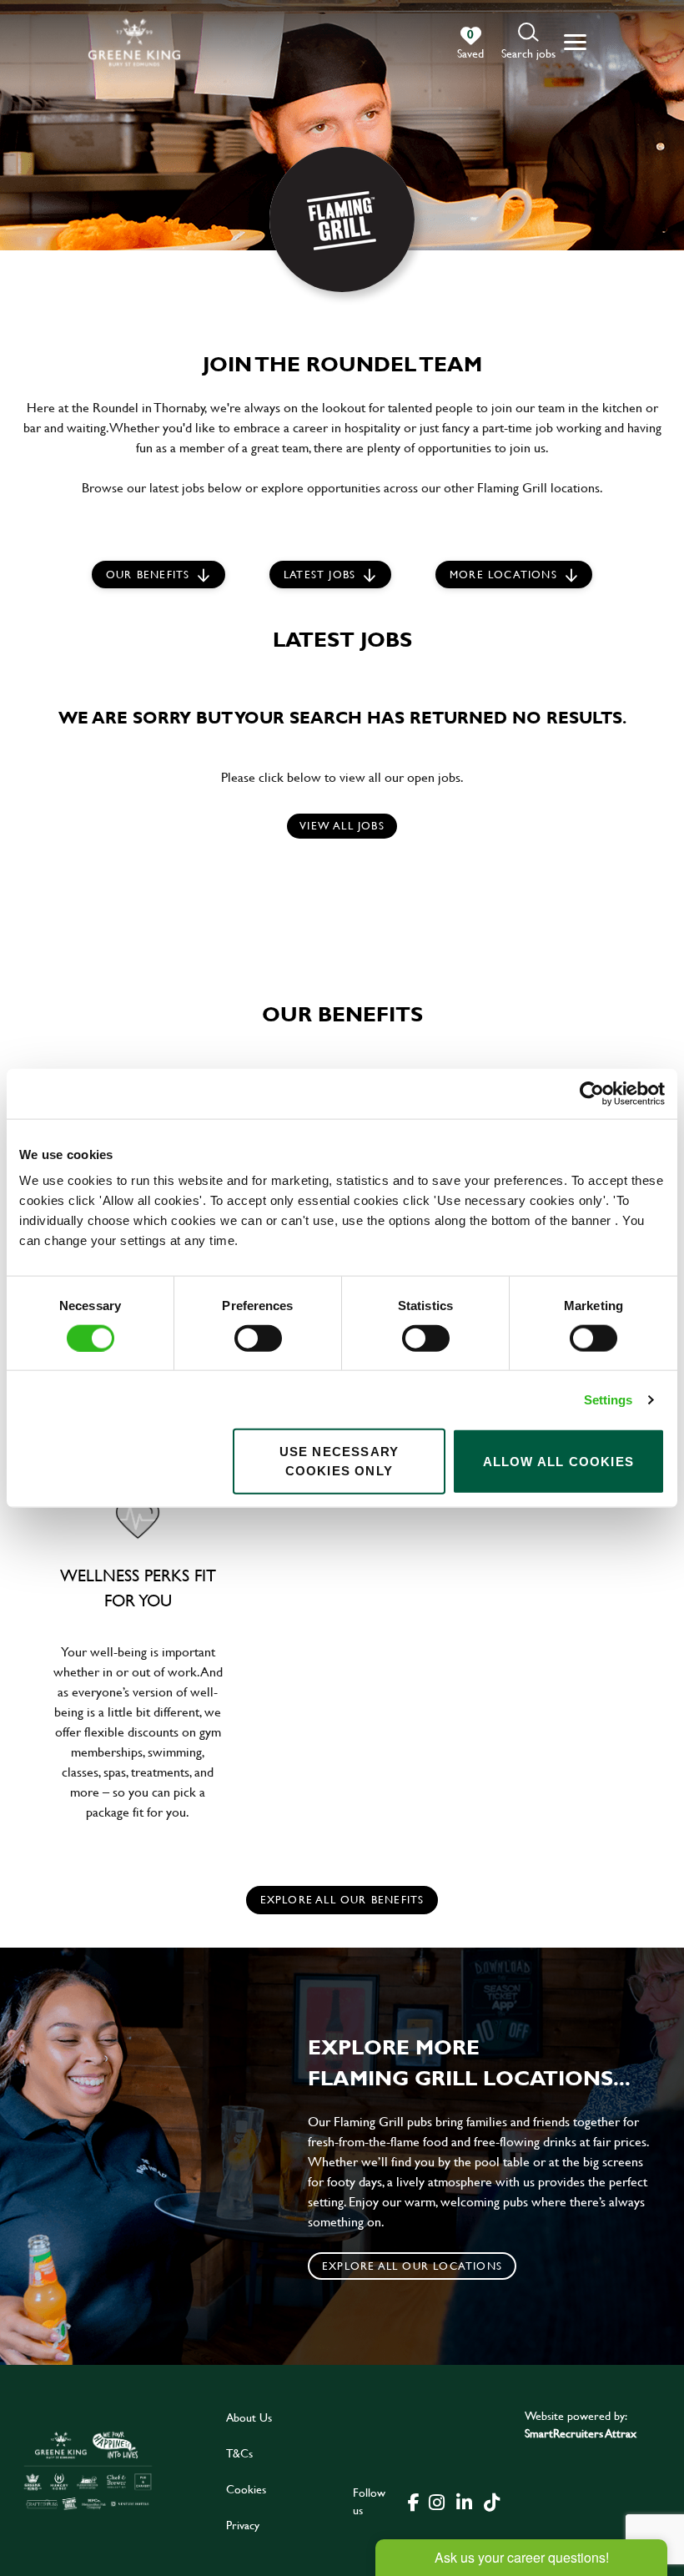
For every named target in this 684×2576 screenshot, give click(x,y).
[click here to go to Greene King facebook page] (414, 2501)
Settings (609, 1399)
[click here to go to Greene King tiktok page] (492, 2501)
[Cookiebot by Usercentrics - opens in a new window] (592, 1093)
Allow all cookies (558, 1461)
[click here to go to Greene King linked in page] (465, 2501)
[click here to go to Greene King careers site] (88, 2470)
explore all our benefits (342, 1899)
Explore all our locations (412, 2266)
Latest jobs (319, 574)
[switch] (258, 1338)
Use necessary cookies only (339, 1461)
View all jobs (342, 825)
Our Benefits (148, 574)
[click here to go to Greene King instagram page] (437, 2501)
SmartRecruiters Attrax (581, 2433)
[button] (528, 42)
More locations (503, 574)
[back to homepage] (134, 42)
